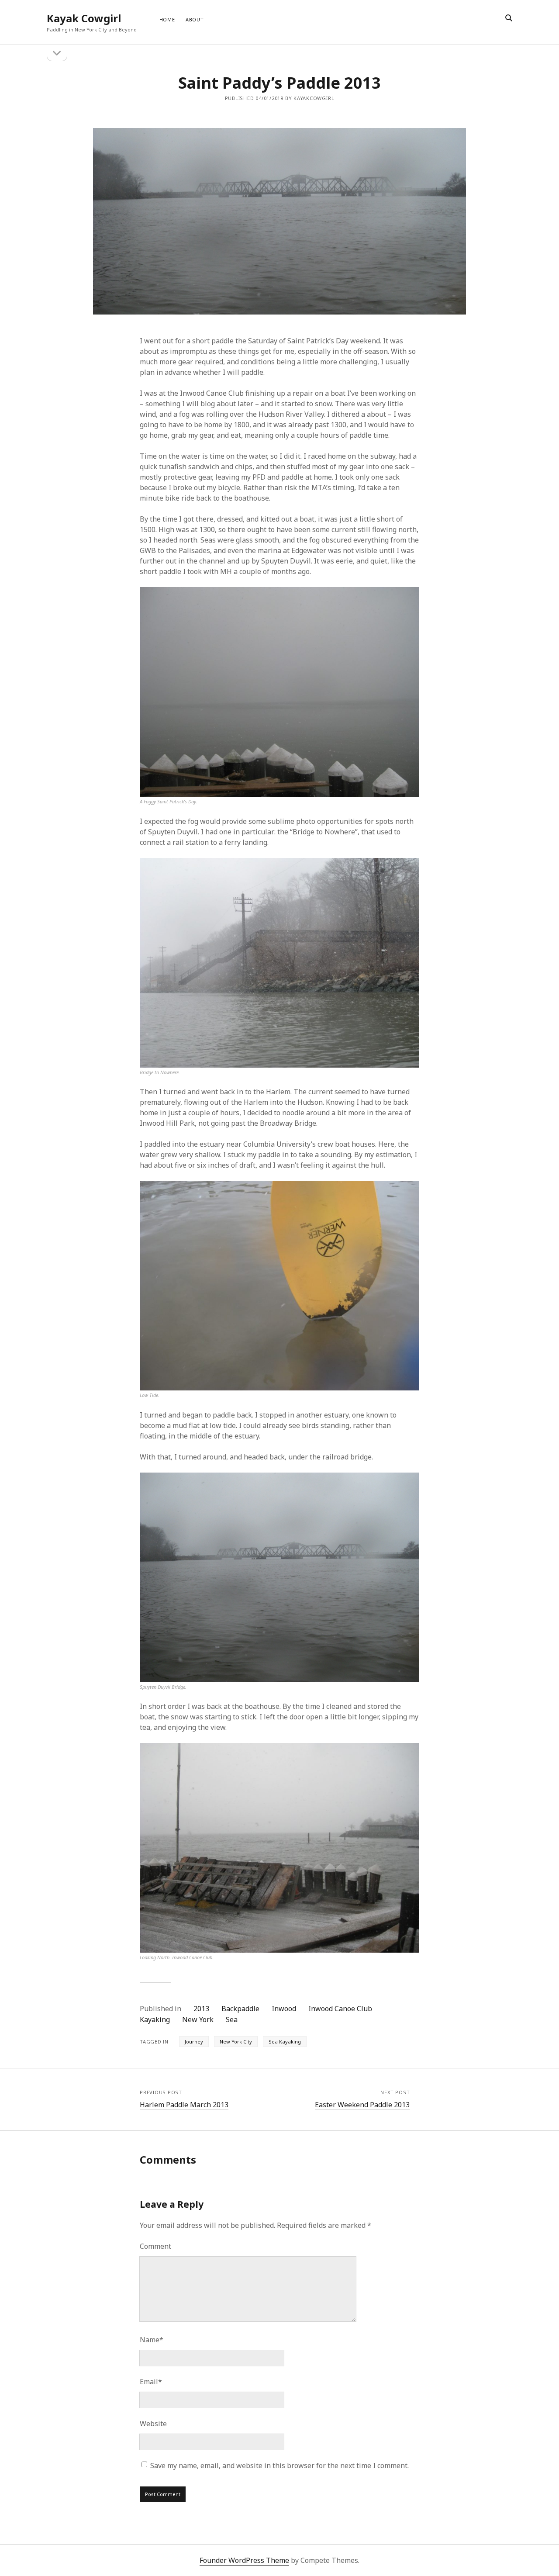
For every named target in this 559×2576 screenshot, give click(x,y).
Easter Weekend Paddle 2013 (362, 2105)
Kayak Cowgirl (84, 18)
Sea (232, 2019)
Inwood (284, 2009)
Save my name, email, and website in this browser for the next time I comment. (279, 2465)
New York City (236, 2042)
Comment (155, 2246)
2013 (201, 2009)
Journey (194, 2042)
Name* (152, 2340)
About (195, 19)
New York (198, 2019)
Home (167, 19)
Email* (151, 2382)
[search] (509, 18)
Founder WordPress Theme (244, 2560)
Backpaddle (240, 2009)
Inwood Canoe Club (340, 2009)
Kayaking (155, 2019)
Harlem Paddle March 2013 (184, 2105)
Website (153, 2424)
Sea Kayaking (285, 2042)
